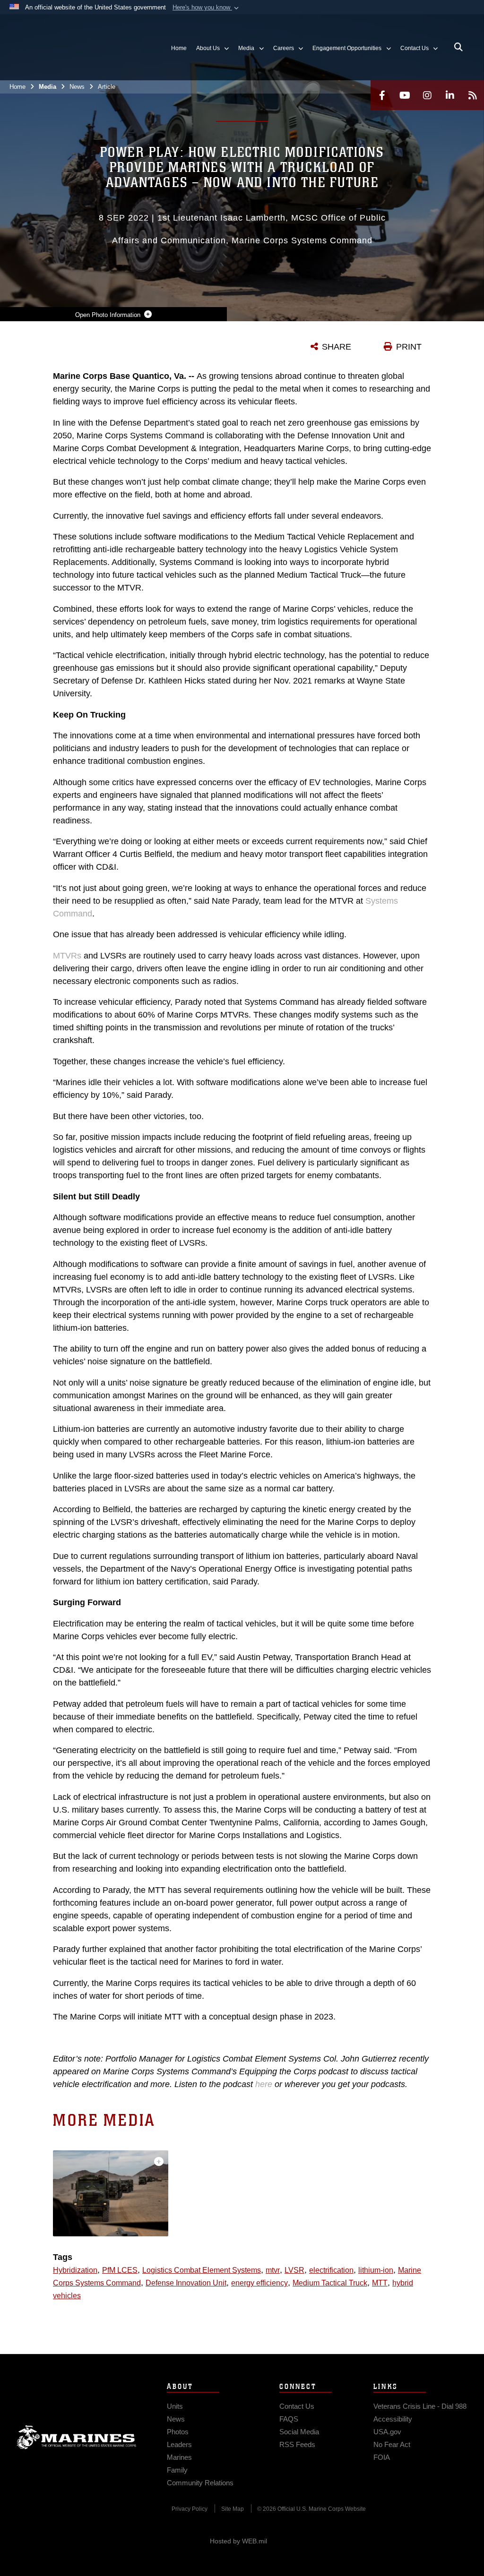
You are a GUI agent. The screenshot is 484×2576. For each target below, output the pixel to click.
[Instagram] (427, 95)
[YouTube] (405, 95)
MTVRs (67, 956)
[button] (207, 8)
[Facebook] (382, 95)
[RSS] (473, 95)
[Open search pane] (458, 47)
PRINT (409, 347)
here (264, 2084)
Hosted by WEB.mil (238, 2541)
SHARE (337, 347)
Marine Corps (77, 2437)
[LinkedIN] (450, 95)
